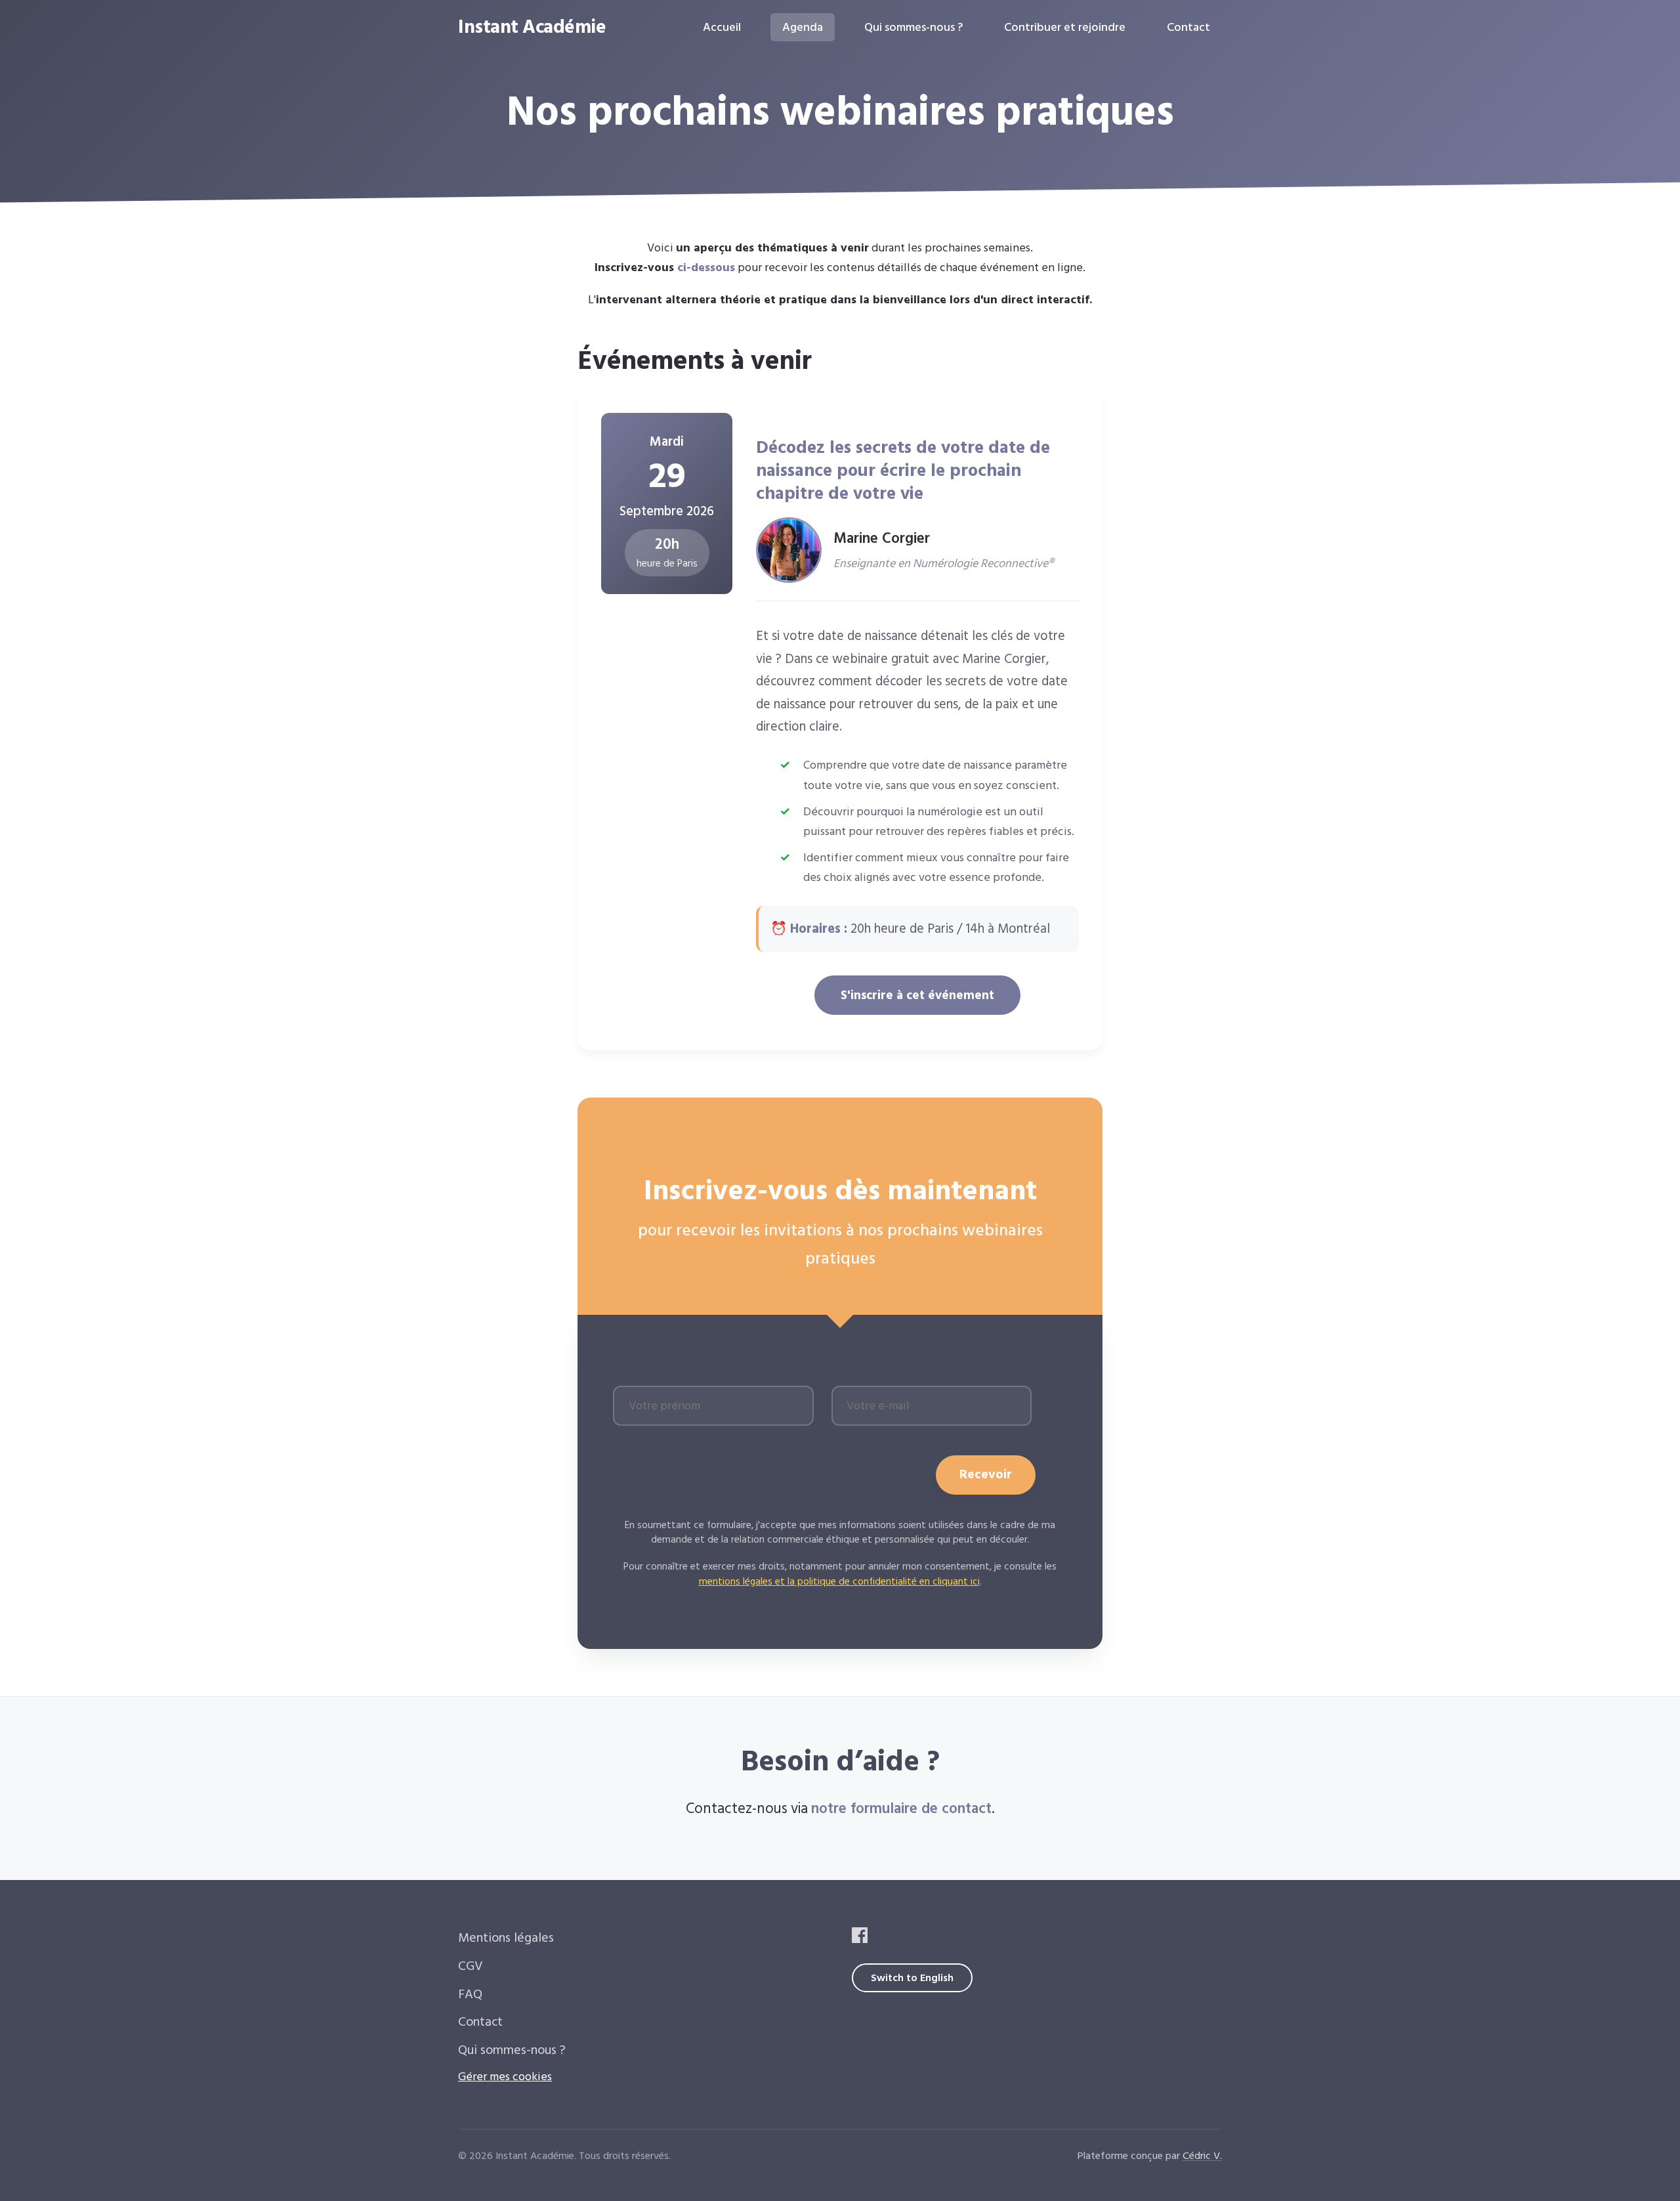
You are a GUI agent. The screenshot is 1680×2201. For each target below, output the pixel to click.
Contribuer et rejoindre (1065, 27)
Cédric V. (1202, 2156)
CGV (471, 1966)
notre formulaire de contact (901, 1809)
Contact (1188, 27)
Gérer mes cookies (505, 2077)
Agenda (803, 27)
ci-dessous (706, 267)
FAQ (470, 1995)
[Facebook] (860, 1939)
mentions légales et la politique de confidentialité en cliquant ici (839, 1582)
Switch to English (912, 1978)
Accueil (722, 27)
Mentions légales (506, 1938)
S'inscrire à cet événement (917, 995)
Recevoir (986, 1475)
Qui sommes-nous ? (913, 27)
